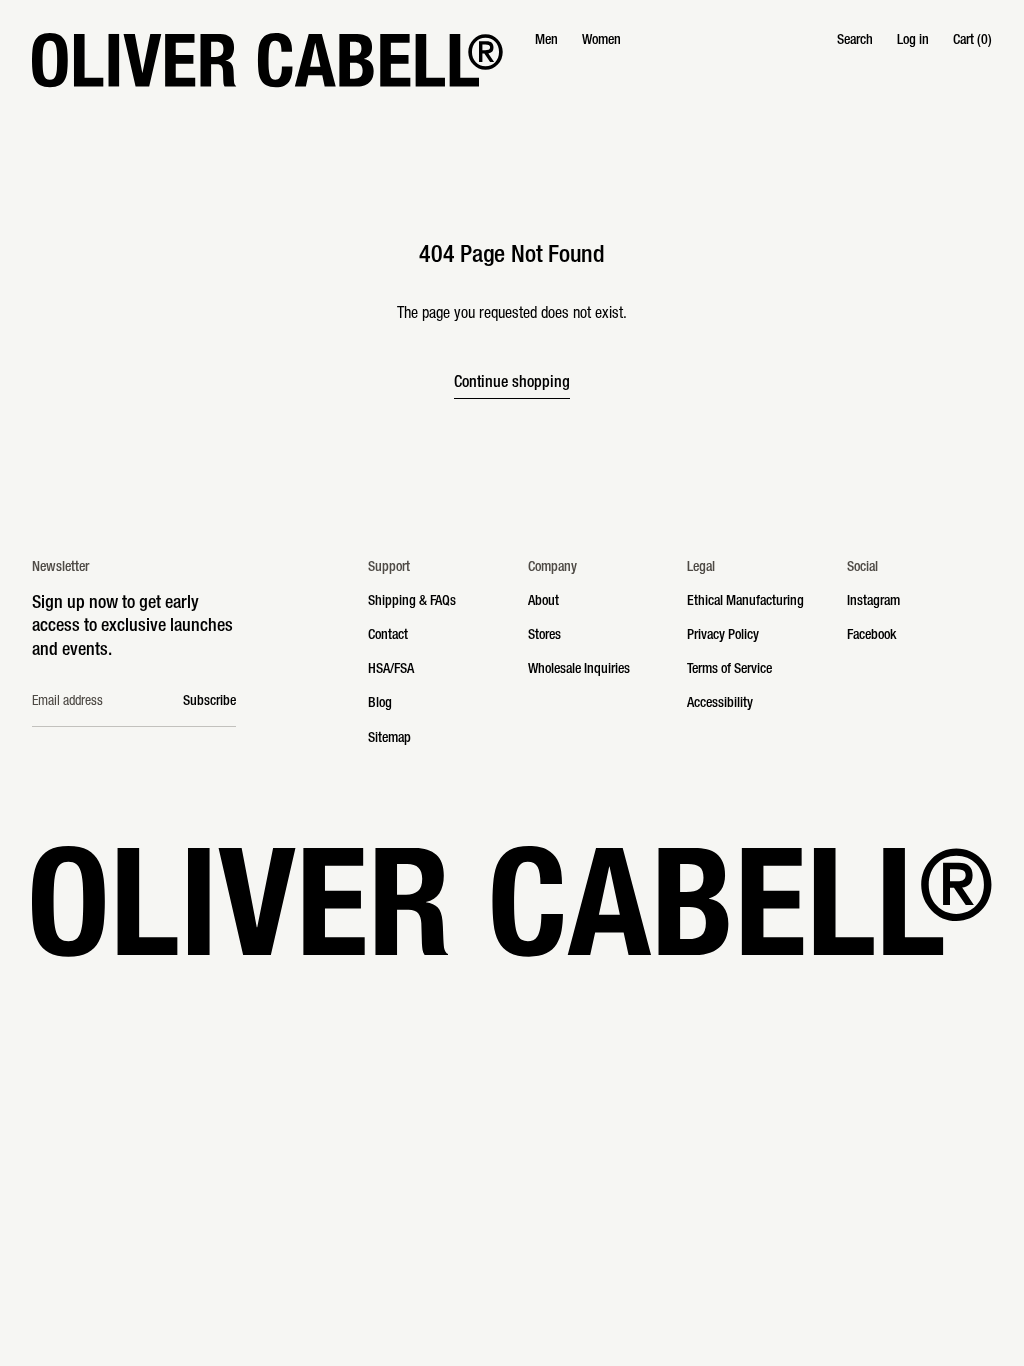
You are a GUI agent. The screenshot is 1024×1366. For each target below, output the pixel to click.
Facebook (871, 636)
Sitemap (389, 739)
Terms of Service (729, 670)
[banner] (512, 60)
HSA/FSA (391, 670)
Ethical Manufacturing (745, 602)
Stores (544, 636)
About (543, 602)
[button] (855, 41)
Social (862, 568)
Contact (388, 636)
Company (552, 568)
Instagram (873, 602)
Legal (701, 568)
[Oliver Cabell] (267, 60)
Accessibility (720, 704)
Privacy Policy (723, 636)
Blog (380, 704)
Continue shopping (512, 384)
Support (389, 568)
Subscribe (209, 702)
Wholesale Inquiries (579, 670)
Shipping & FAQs (412, 602)
